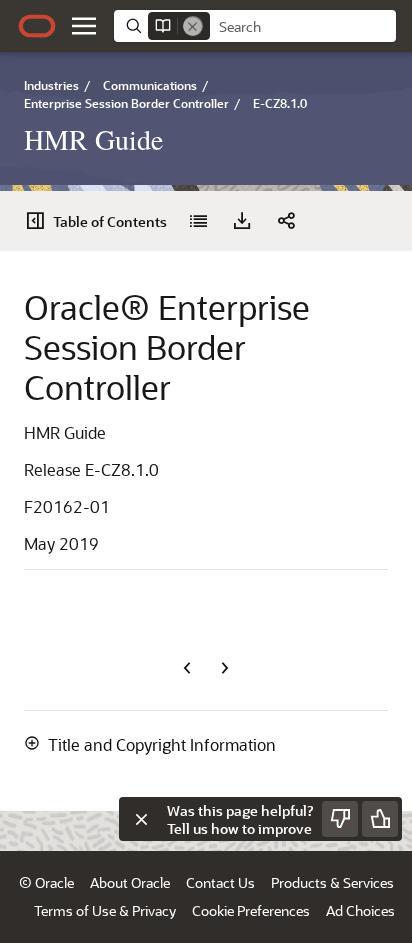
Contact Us (220, 882)
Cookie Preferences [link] (251, 910)
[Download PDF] (242, 221)
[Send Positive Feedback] (380, 819)
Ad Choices (360, 910)
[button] (84, 26)
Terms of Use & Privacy (105, 910)
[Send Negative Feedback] (340, 819)
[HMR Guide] (198, 221)
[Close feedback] (141, 819)
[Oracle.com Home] (37, 26)
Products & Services (332, 882)
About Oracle (130, 882)
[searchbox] (303, 27)
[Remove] (193, 26)
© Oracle (46, 882)
